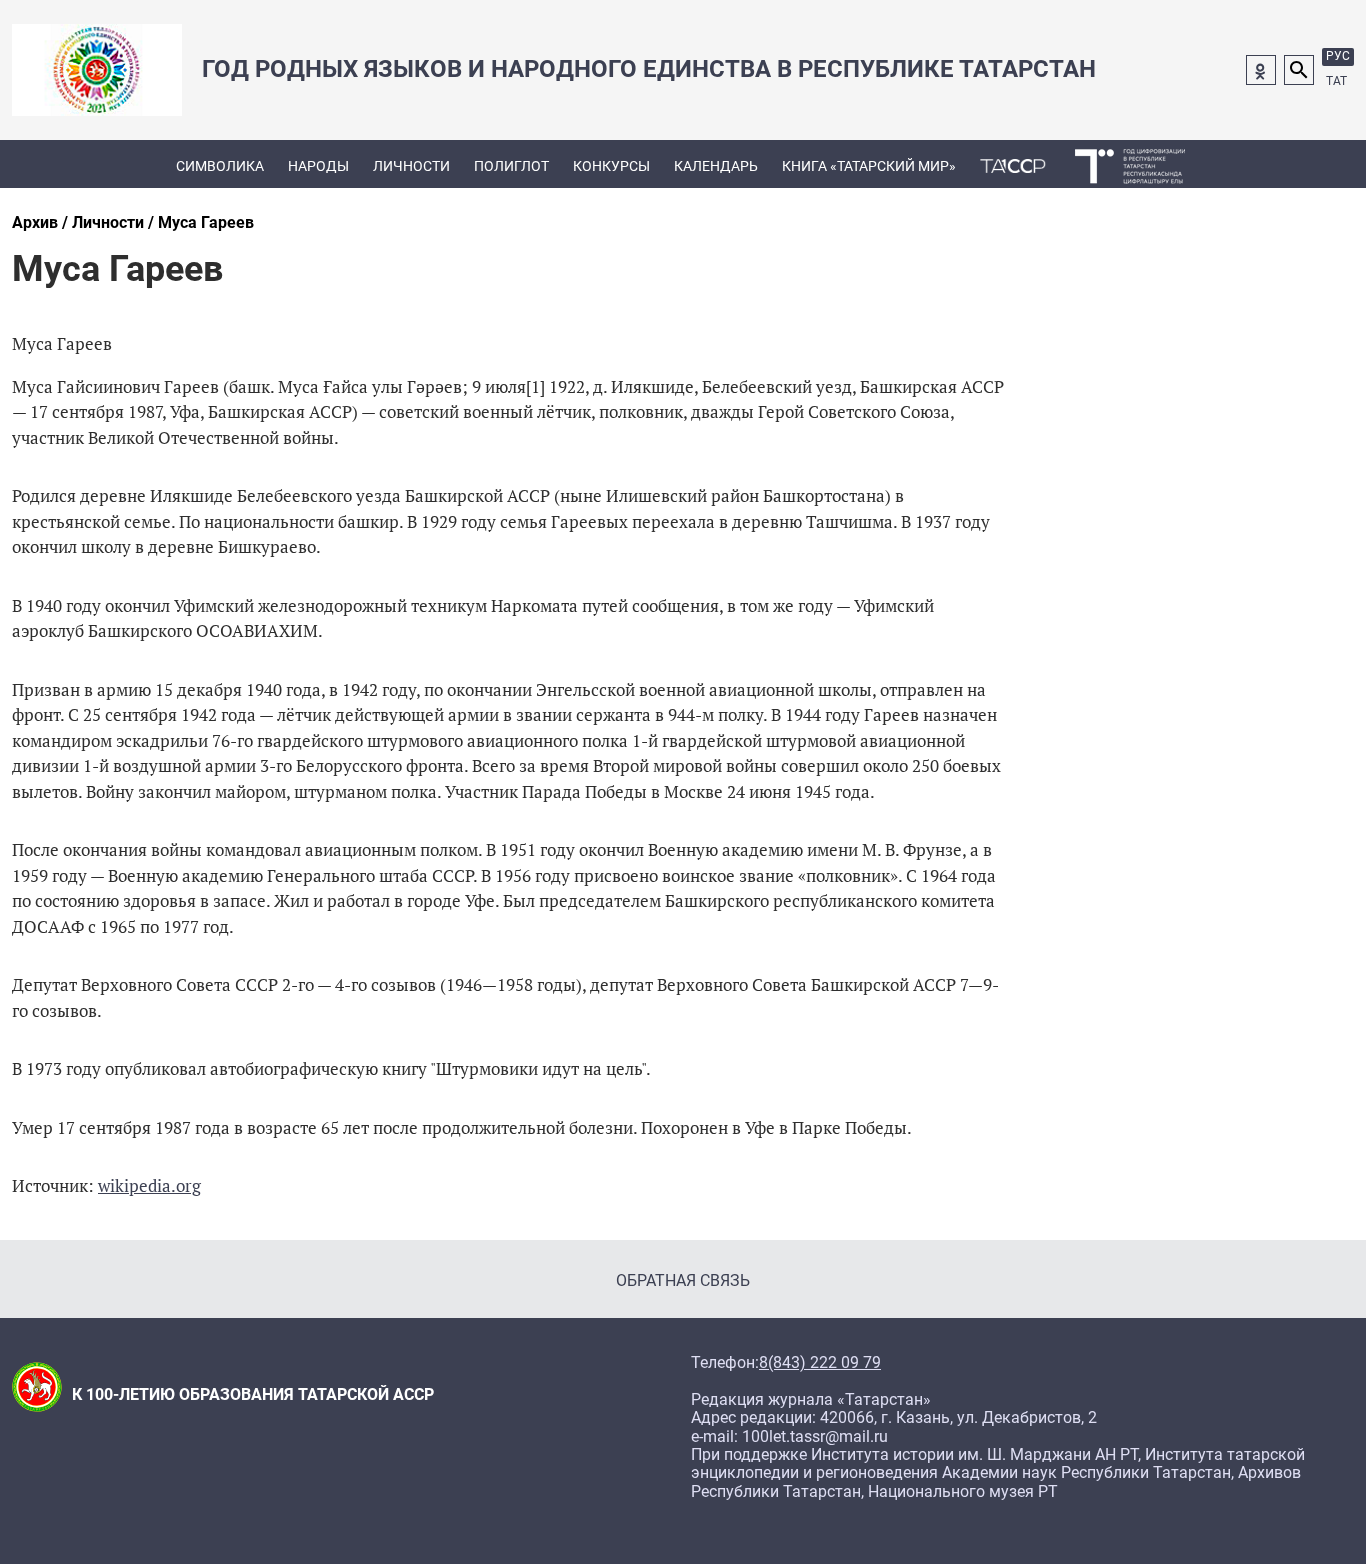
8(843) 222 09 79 (820, 1363)
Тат (1336, 81)
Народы (318, 166)
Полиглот (511, 166)
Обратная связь (683, 1280)
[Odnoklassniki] (1261, 70)
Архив (35, 222)
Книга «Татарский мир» (869, 166)
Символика (220, 166)
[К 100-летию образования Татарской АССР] (1013, 164)
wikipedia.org (149, 1185)
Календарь (716, 166)
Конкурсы (611, 166)
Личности (411, 166)
